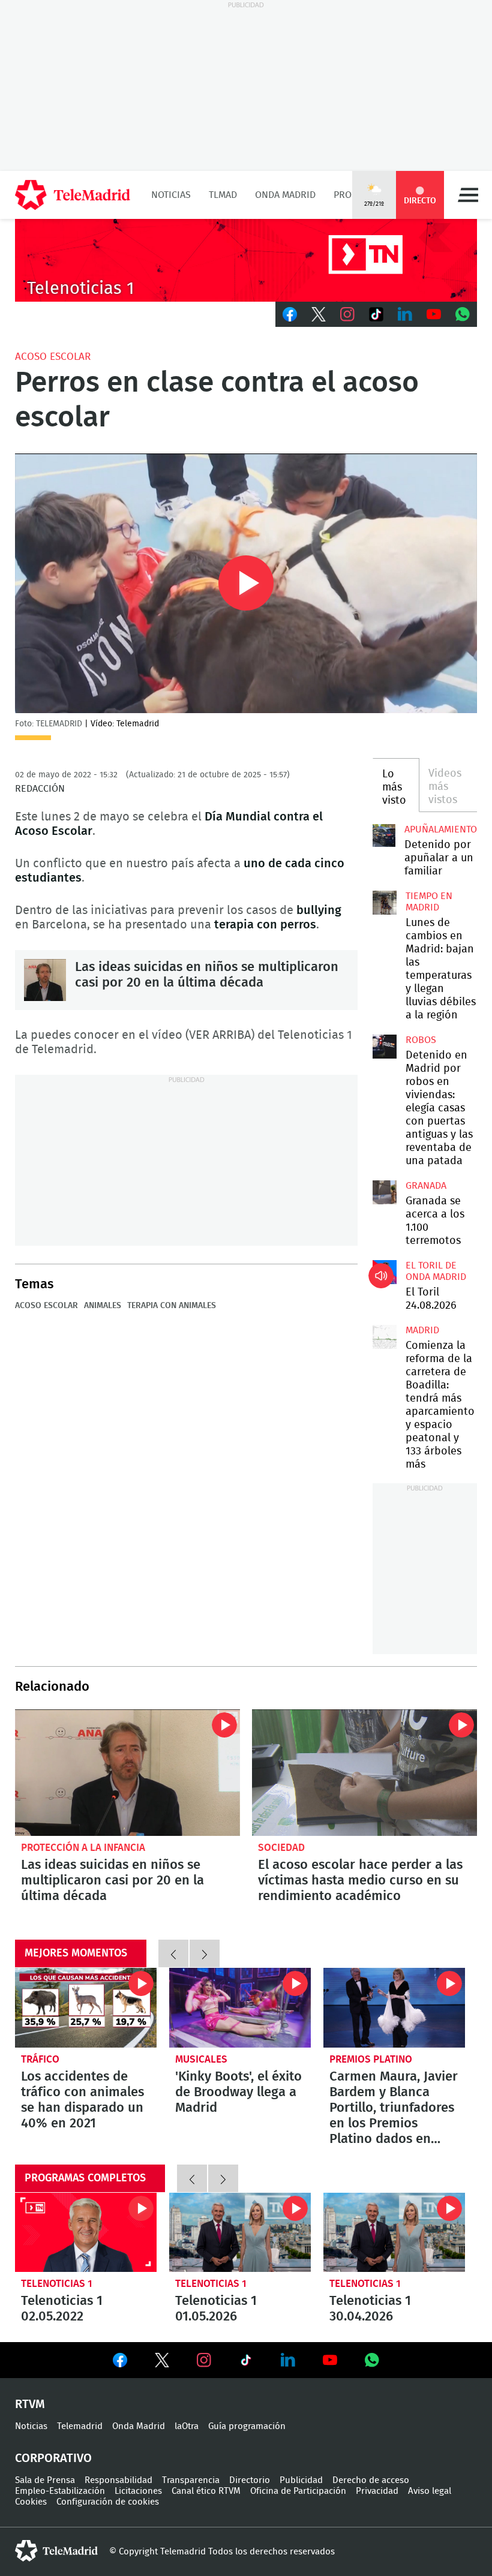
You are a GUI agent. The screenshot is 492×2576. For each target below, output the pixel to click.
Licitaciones (138, 2491)
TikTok (376, 314)
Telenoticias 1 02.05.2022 (86, 2233)
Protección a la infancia (83, 1848)
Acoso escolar (53, 357)
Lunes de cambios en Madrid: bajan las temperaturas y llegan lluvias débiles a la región (385, 903)
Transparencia (191, 2480)
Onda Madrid (285, 195)
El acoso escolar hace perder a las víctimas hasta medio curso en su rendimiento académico (364, 1773)
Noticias (171, 195)
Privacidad (377, 2491)
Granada (426, 1186)
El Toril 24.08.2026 (385, 1272)
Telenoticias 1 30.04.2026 (394, 2233)
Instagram (347, 314)
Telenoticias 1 (57, 2284)
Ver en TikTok (246, 2362)
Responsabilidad (118, 2480)
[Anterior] (173, 1953)
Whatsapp (463, 314)
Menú (468, 195)
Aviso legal (430, 2491)
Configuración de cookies (108, 2502)
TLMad (223, 195)
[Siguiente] (205, 1953)
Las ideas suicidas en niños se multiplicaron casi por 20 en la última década (45, 980)
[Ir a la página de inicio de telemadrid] (73, 195)
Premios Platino (371, 2059)
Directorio (250, 2480)
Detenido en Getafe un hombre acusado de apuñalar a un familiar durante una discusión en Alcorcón (384, 835)
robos (421, 1040)
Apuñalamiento (441, 829)
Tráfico (40, 2059)
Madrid (422, 1330)
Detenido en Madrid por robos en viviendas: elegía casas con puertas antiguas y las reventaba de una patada (385, 1047)
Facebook (290, 314)
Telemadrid (80, 2426)
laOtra (187, 2426)
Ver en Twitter (162, 2362)
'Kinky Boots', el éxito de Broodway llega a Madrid (240, 2008)
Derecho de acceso (371, 2480)
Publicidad (301, 2480)
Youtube (434, 314)
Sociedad (281, 1848)
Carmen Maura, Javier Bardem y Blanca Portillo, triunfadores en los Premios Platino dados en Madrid (394, 2008)
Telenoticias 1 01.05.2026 (240, 2233)
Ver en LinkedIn (288, 2360)
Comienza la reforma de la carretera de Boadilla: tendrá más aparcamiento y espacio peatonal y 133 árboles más (385, 1337)
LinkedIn (405, 314)
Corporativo (53, 2458)
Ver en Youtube (330, 2360)
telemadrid (56, 2551)
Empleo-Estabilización (60, 2491)
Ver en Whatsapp (372, 2360)
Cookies (31, 2502)
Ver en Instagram (204, 2360)
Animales (103, 1306)
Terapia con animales (172, 1306)
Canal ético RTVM (206, 2491)
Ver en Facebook (120, 2362)
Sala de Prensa (45, 2480)
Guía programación (247, 2426)
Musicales (201, 2059)
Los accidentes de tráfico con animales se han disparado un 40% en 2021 (86, 2008)
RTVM (30, 2404)
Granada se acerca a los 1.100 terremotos (385, 1192)
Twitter (319, 314)
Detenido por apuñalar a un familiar (439, 858)
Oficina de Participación (298, 2491)
